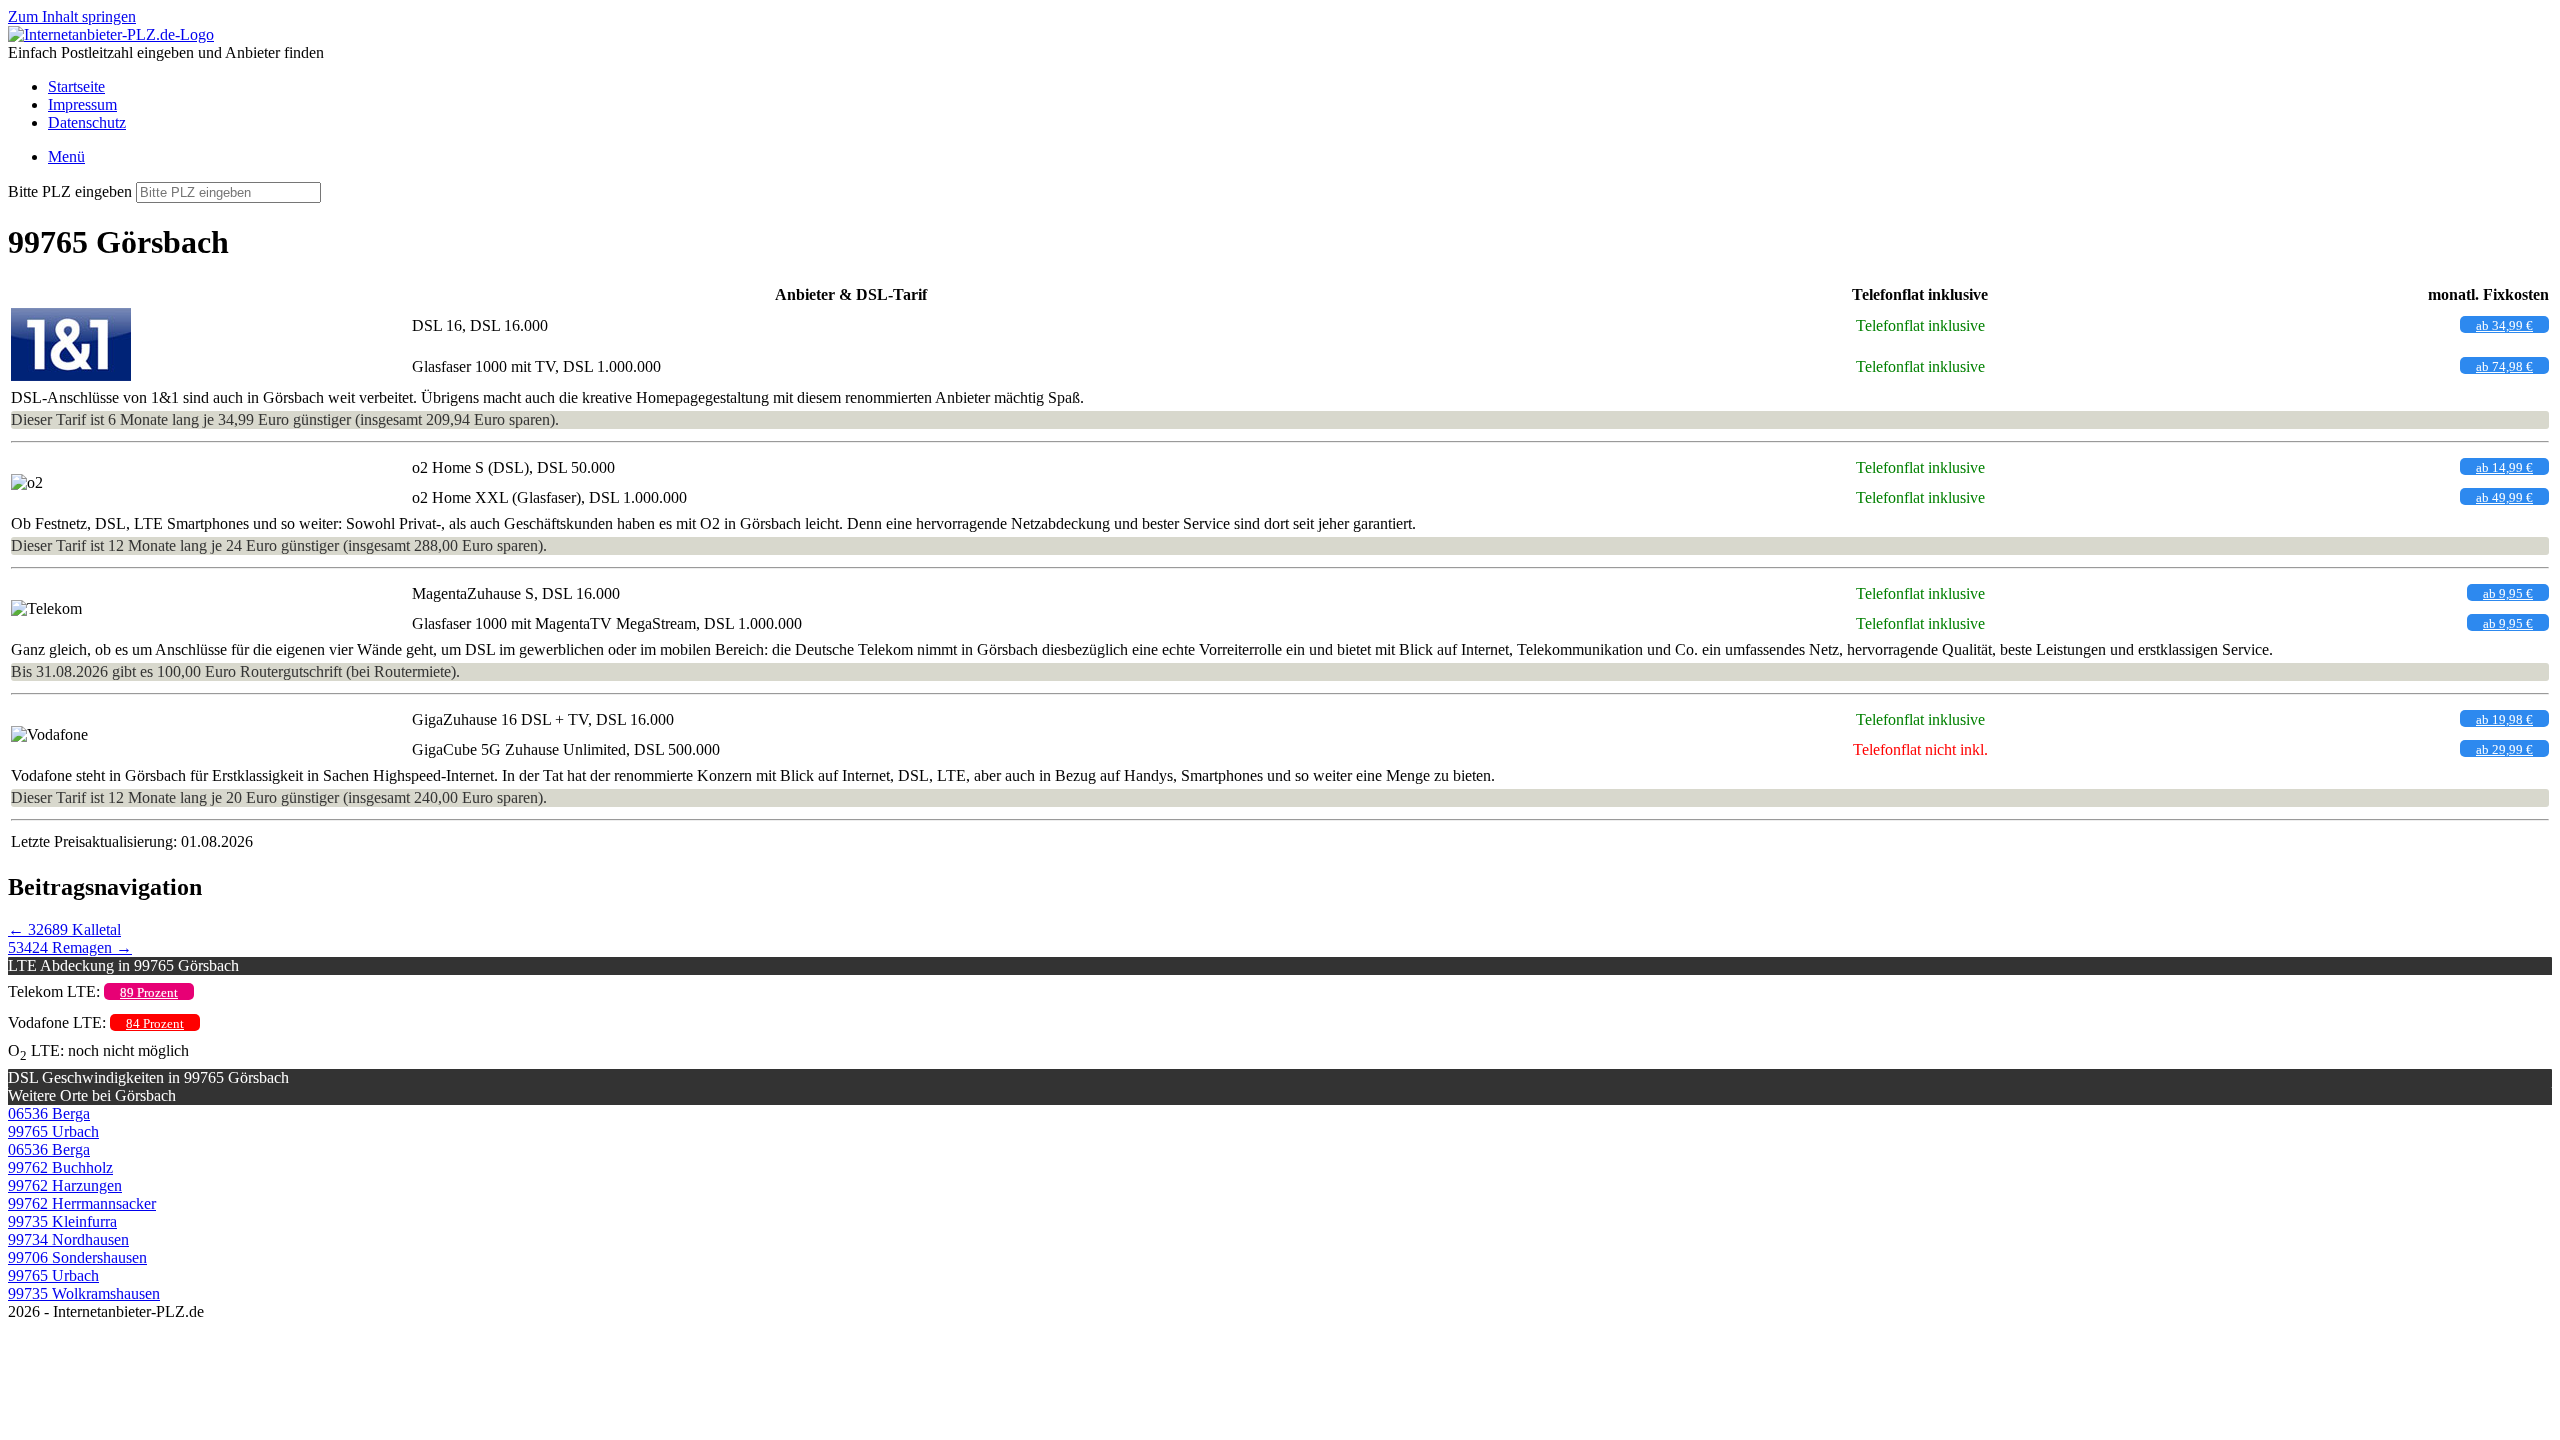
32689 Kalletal (64, 929)
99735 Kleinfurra (62, 1221)
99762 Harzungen (65, 1185)
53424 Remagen (70, 947)
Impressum (82, 104)
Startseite (76, 86)
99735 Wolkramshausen (84, 1293)
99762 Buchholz (60, 1167)
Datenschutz (87, 122)
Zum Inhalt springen (72, 16)
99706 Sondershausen (77, 1257)
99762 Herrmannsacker (82, 1203)
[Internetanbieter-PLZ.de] (111, 34)
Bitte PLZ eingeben (70, 191)
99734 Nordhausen (68, 1239)
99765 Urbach (53, 1131)
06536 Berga (49, 1113)
